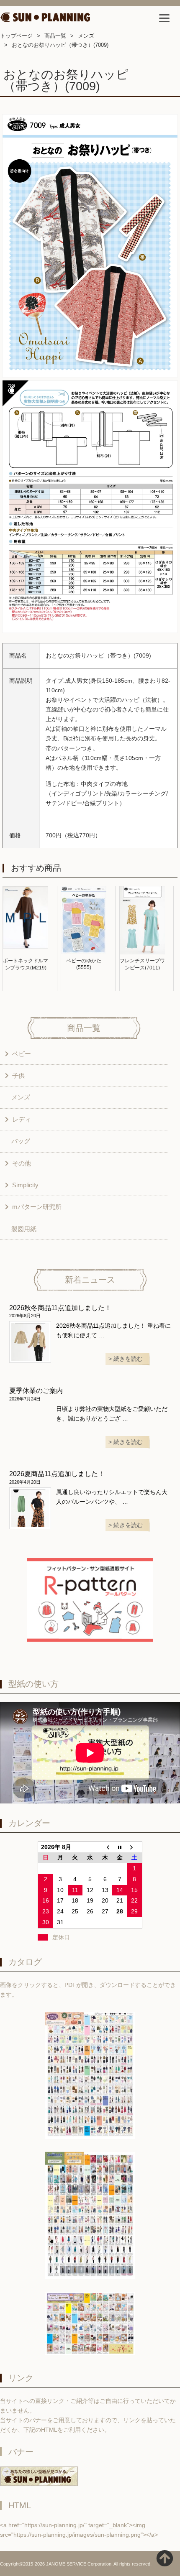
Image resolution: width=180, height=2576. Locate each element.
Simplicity (25, 1185)
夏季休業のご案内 (36, 1391)
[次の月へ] (135, 1847)
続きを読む (128, 1359)
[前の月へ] (105, 1847)
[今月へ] (120, 1847)
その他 (22, 1163)
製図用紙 (24, 1229)
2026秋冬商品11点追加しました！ (60, 1308)
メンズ (86, 36)
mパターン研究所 (37, 1207)
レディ (22, 1119)
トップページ (16, 36)
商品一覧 (55, 36)
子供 (18, 1075)
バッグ (21, 1141)
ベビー (22, 1054)
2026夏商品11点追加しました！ (57, 1474)
